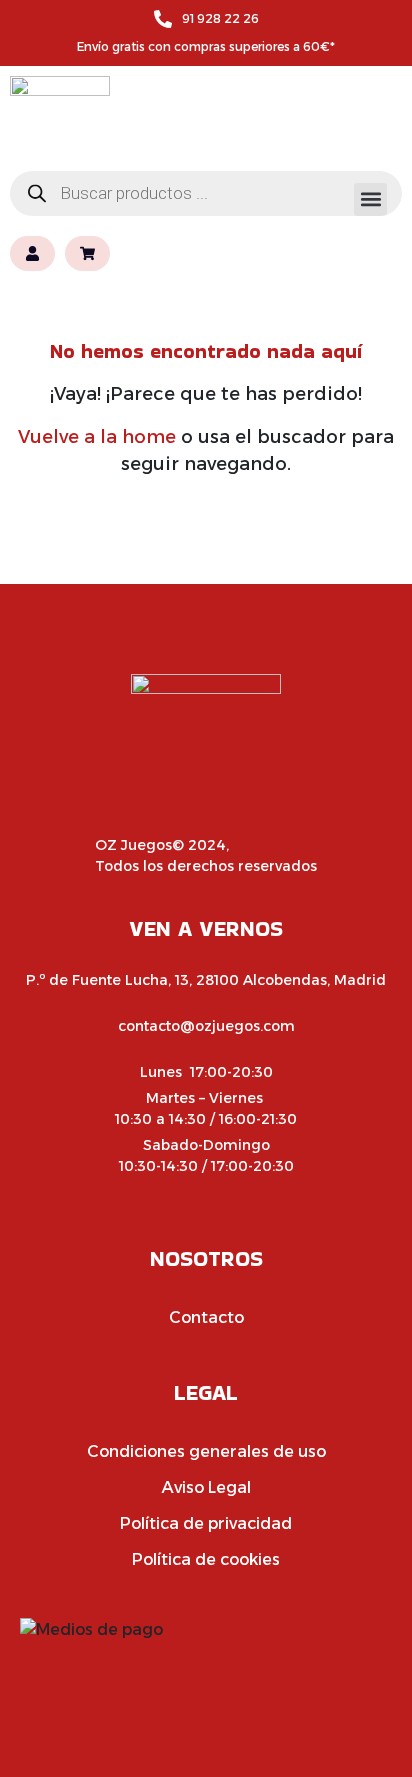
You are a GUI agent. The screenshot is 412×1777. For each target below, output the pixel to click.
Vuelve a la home (97, 437)
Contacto (206, 1317)
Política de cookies (206, 1559)
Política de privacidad (206, 1523)
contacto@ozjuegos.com (206, 1026)
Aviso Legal (206, 1487)
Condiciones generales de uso (206, 1451)
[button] (370, 199)
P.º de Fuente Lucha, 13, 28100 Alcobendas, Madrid (206, 980)
